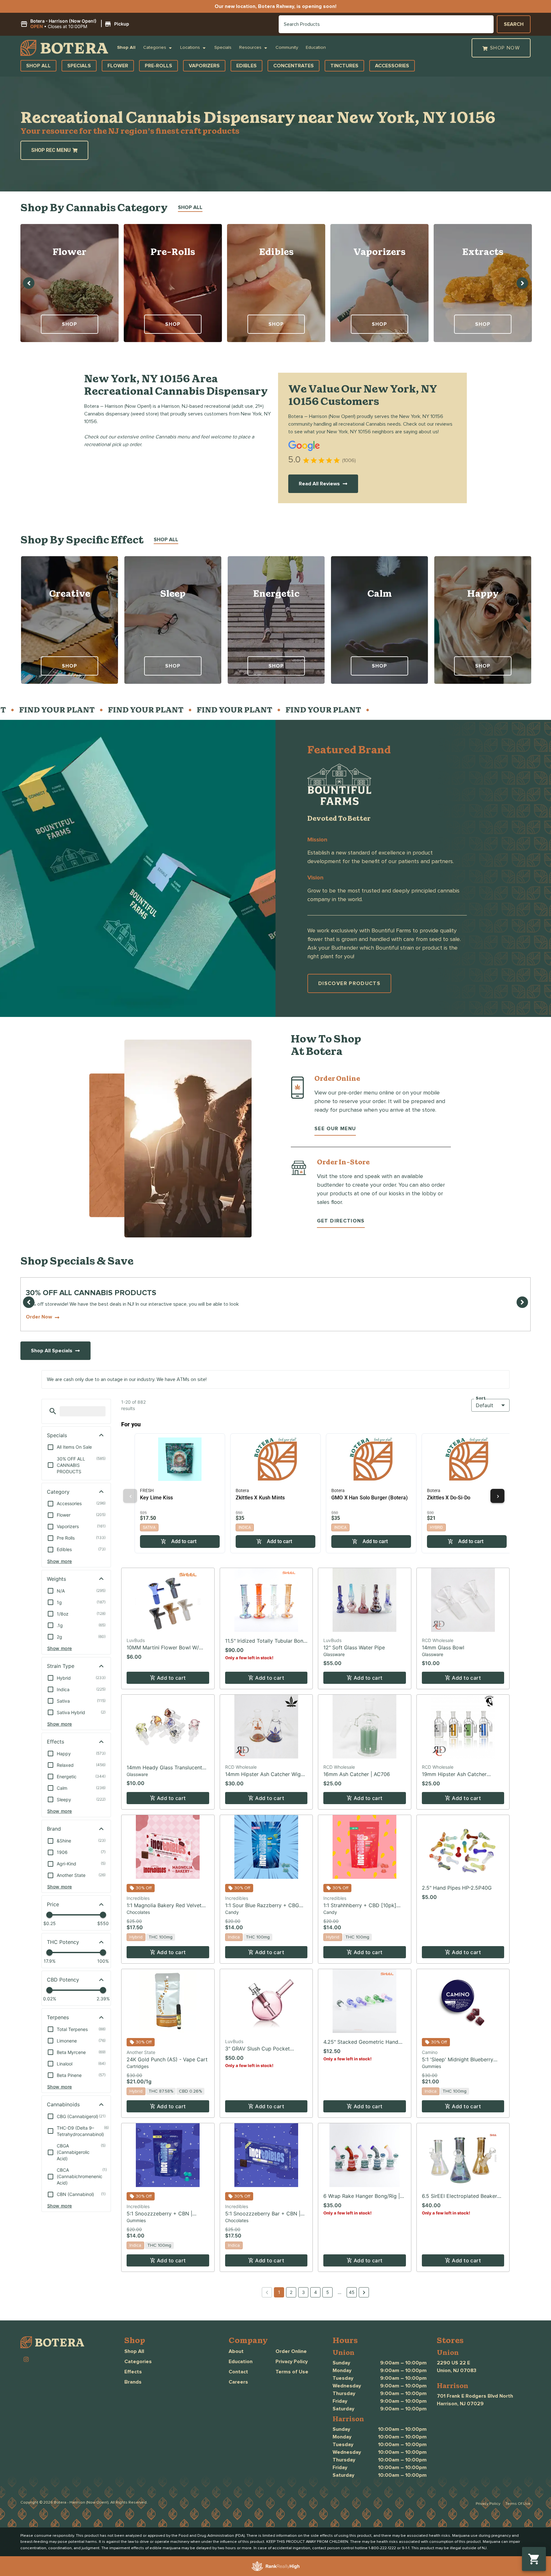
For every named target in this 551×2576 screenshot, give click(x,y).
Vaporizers (379, 252)
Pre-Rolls (173, 252)
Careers (238, 2382)
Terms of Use (292, 2372)
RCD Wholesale (438, 1640)
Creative (70, 593)
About (236, 2351)
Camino (430, 2052)
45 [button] (352, 2292)
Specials (223, 48)
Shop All (126, 48)
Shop (70, 324)
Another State (141, 2052)
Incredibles (138, 1898)
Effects (133, 2372)
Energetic (276, 593)
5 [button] (328, 2292)
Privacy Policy (292, 2362)
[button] (76, 24)
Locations (190, 48)
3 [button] (303, 2292)
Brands (133, 2382)
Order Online (291, 2351)
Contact (238, 2372)
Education (316, 48)
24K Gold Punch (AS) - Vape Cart (167, 2059)
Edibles (276, 252)
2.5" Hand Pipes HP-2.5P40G (457, 1888)
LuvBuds (136, 1640)
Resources (250, 48)
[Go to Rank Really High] (275, 2566)
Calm (380, 593)
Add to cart (171, 1678)
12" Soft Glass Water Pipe (354, 1647)
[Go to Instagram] (26, 2359)
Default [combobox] (485, 1405)
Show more (60, 1561)
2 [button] (291, 2292)
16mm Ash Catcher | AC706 (357, 1774)
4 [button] (316, 2292)
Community (287, 48)
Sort (481, 1398)
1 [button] (279, 2292)
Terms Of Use (518, 2504)
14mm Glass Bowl (443, 1647)
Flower (70, 252)
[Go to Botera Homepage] (64, 48)
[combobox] (386, 24)
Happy (483, 593)
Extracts (483, 252)
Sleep (173, 593)
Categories (155, 48)
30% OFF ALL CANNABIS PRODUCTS (91, 1293)
